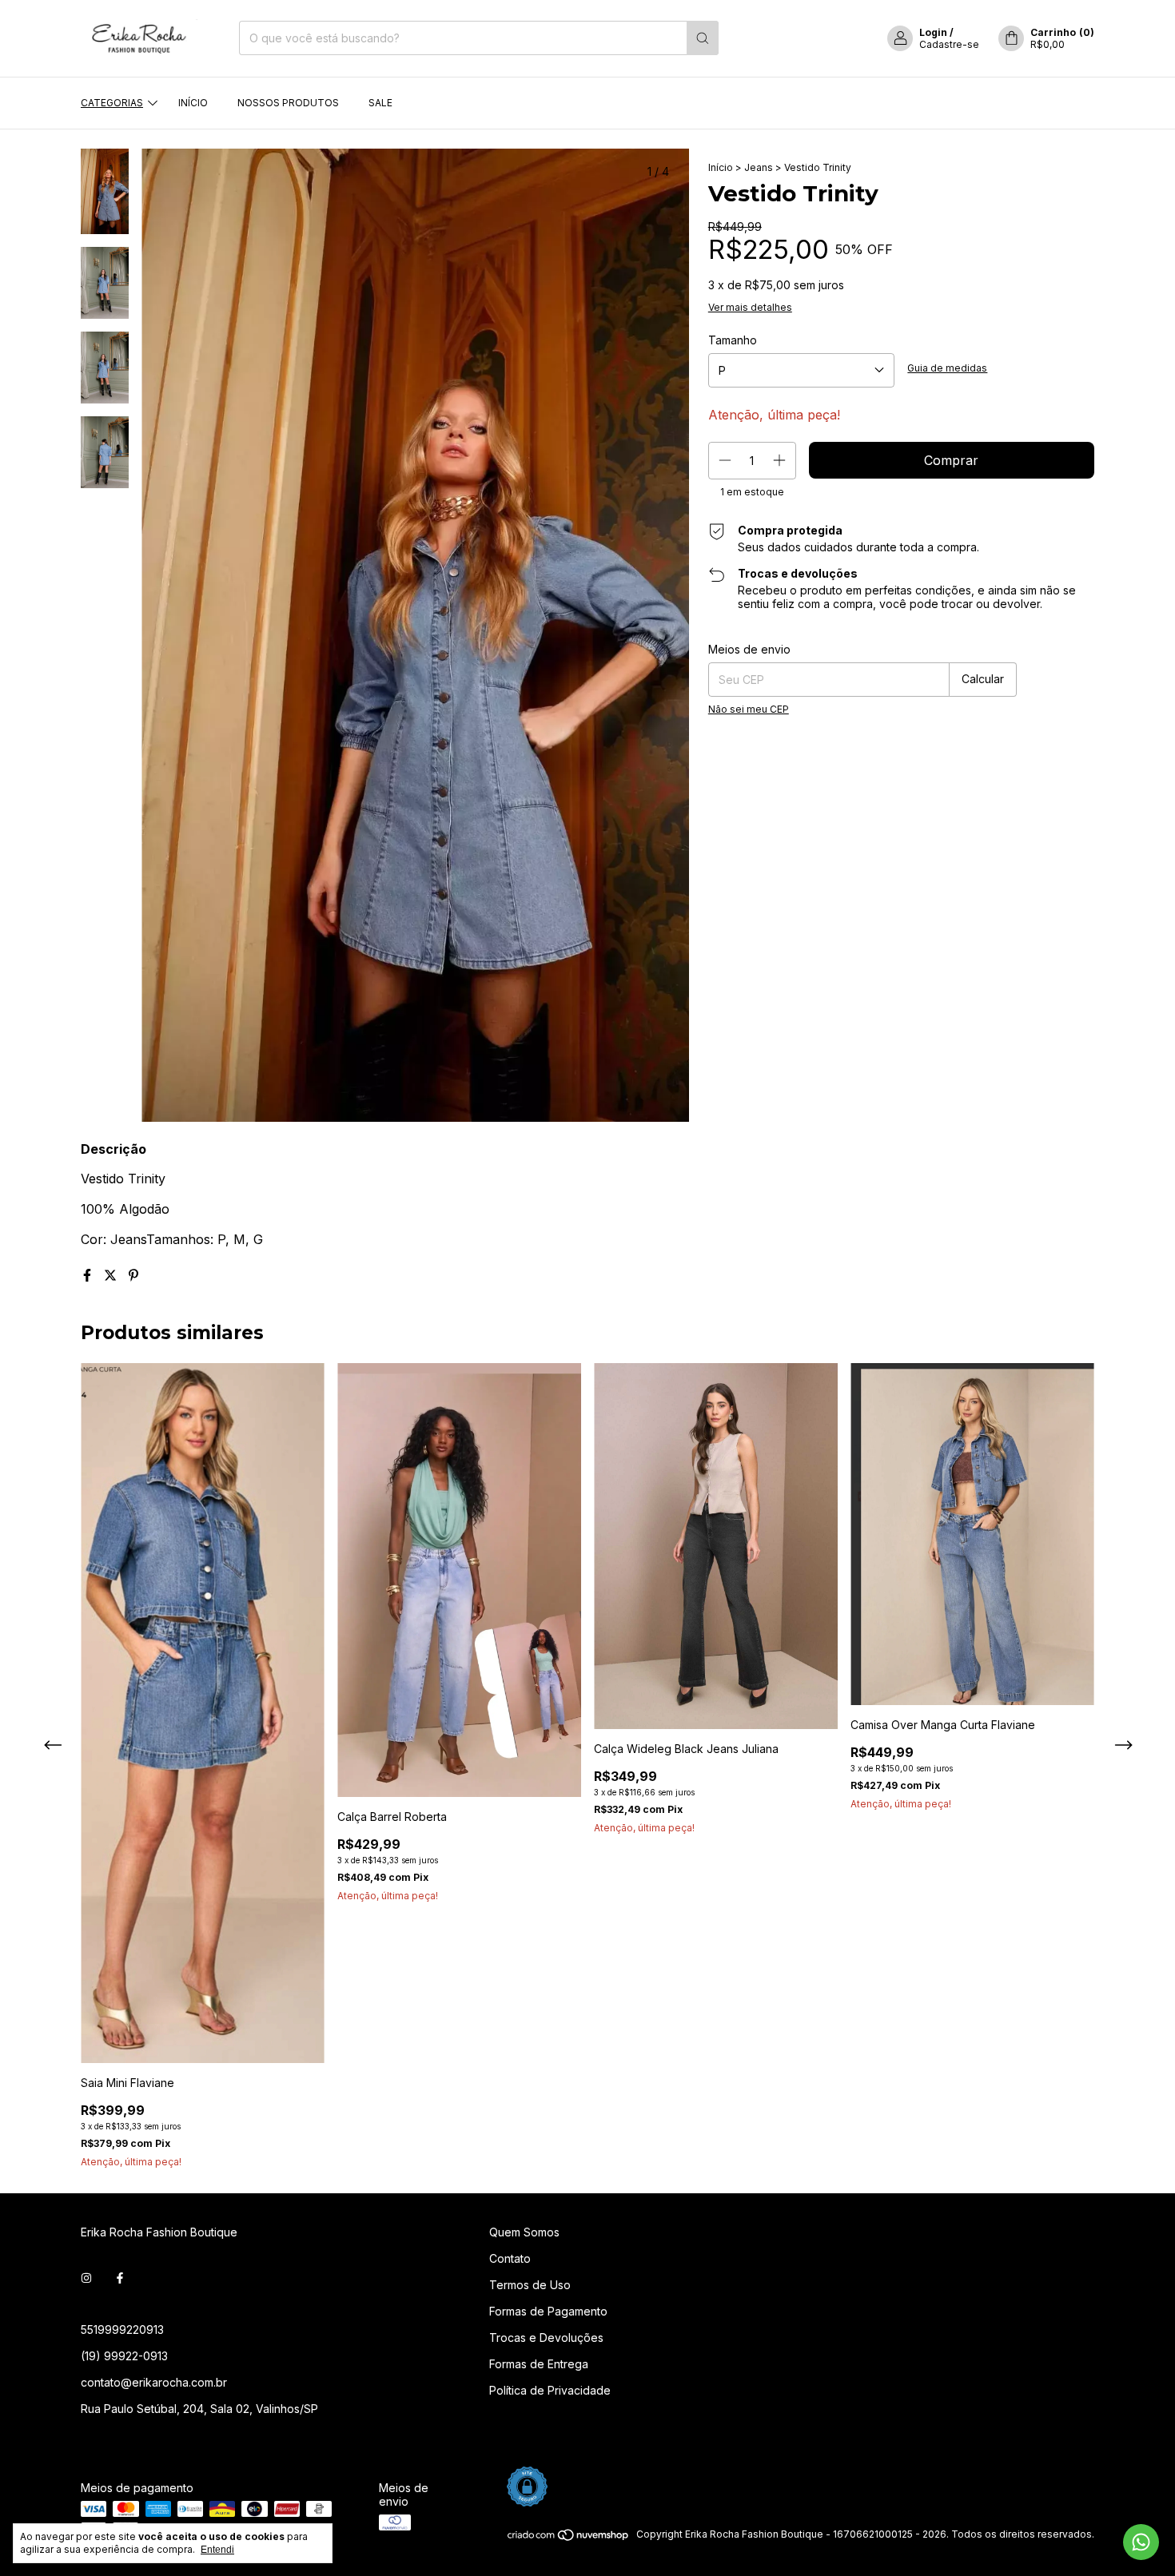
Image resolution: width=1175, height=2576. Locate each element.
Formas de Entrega (539, 2364)
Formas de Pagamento (548, 2311)
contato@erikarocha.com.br (154, 2382)
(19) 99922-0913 (124, 2356)
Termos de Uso (530, 2285)
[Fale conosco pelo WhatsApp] (1141, 2542)
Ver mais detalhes (750, 307)
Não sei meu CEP (749, 709)
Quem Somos (524, 2232)
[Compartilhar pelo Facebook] (89, 1275)
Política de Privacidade (550, 2390)
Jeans (759, 167)
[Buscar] (703, 38)
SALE (380, 103)
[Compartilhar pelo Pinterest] (133, 1275)
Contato (510, 2258)
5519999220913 (122, 2330)
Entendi (217, 2550)
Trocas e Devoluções (546, 2337)
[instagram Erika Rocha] (86, 2278)
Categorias (112, 103)
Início (193, 103)
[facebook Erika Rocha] (120, 2278)
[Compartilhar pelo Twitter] (112, 1275)
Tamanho (733, 340)
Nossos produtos (288, 103)
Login (933, 32)
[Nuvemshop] (569, 2538)
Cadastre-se (949, 44)
